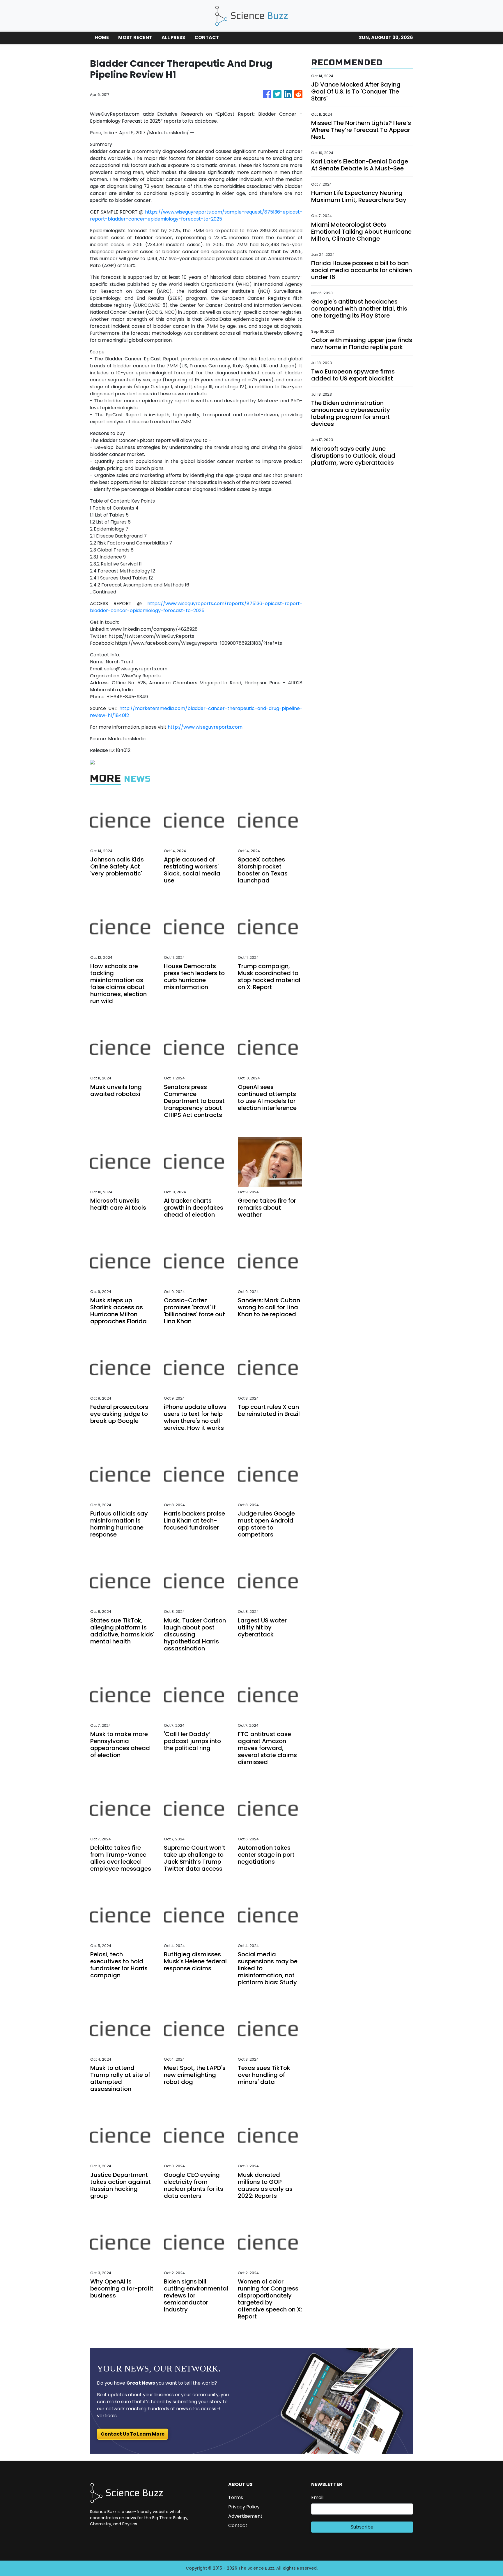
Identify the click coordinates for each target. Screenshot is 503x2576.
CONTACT (207, 37)
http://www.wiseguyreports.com (205, 727)
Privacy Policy (244, 2507)
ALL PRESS (173, 37)
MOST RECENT (135, 37)
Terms (236, 2497)
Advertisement (245, 2516)
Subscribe (362, 2527)
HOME (102, 37)
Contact (238, 2525)
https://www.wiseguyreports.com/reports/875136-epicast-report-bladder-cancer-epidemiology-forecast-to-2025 (196, 607)
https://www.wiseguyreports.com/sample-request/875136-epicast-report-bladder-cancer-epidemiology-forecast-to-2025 (196, 215)
